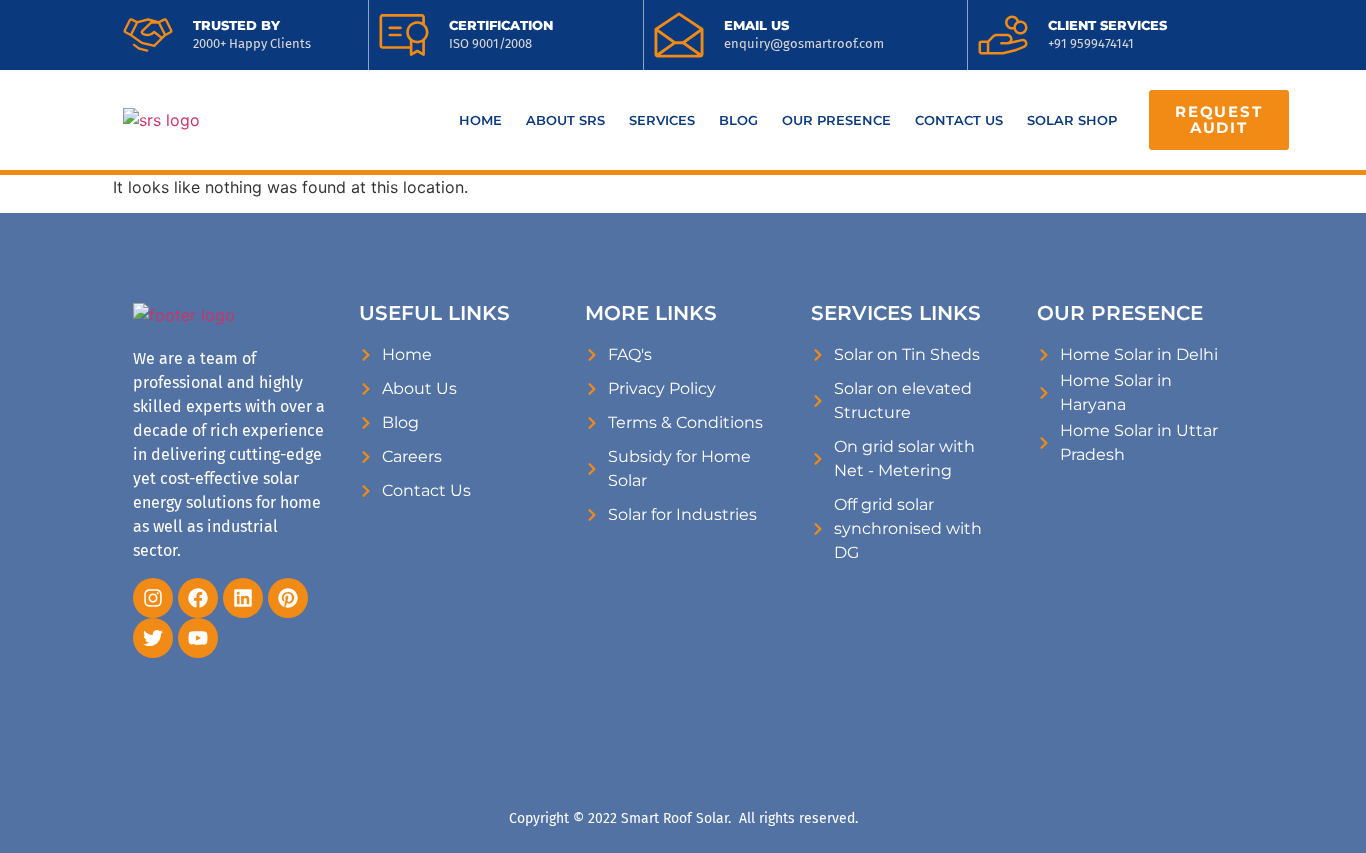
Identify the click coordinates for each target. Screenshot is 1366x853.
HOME (480, 120)
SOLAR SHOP (1072, 120)
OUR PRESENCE (836, 120)
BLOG (738, 120)
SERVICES (662, 120)
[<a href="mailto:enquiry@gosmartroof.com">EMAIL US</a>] (679, 35)
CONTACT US (959, 120)
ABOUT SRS (565, 120)
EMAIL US (756, 25)
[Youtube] (198, 638)
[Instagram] (153, 598)
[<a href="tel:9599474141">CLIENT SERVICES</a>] (1003, 35)
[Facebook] (198, 598)
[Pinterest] (288, 598)
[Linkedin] (243, 598)
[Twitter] (153, 638)
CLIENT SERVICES (1107, 25)
